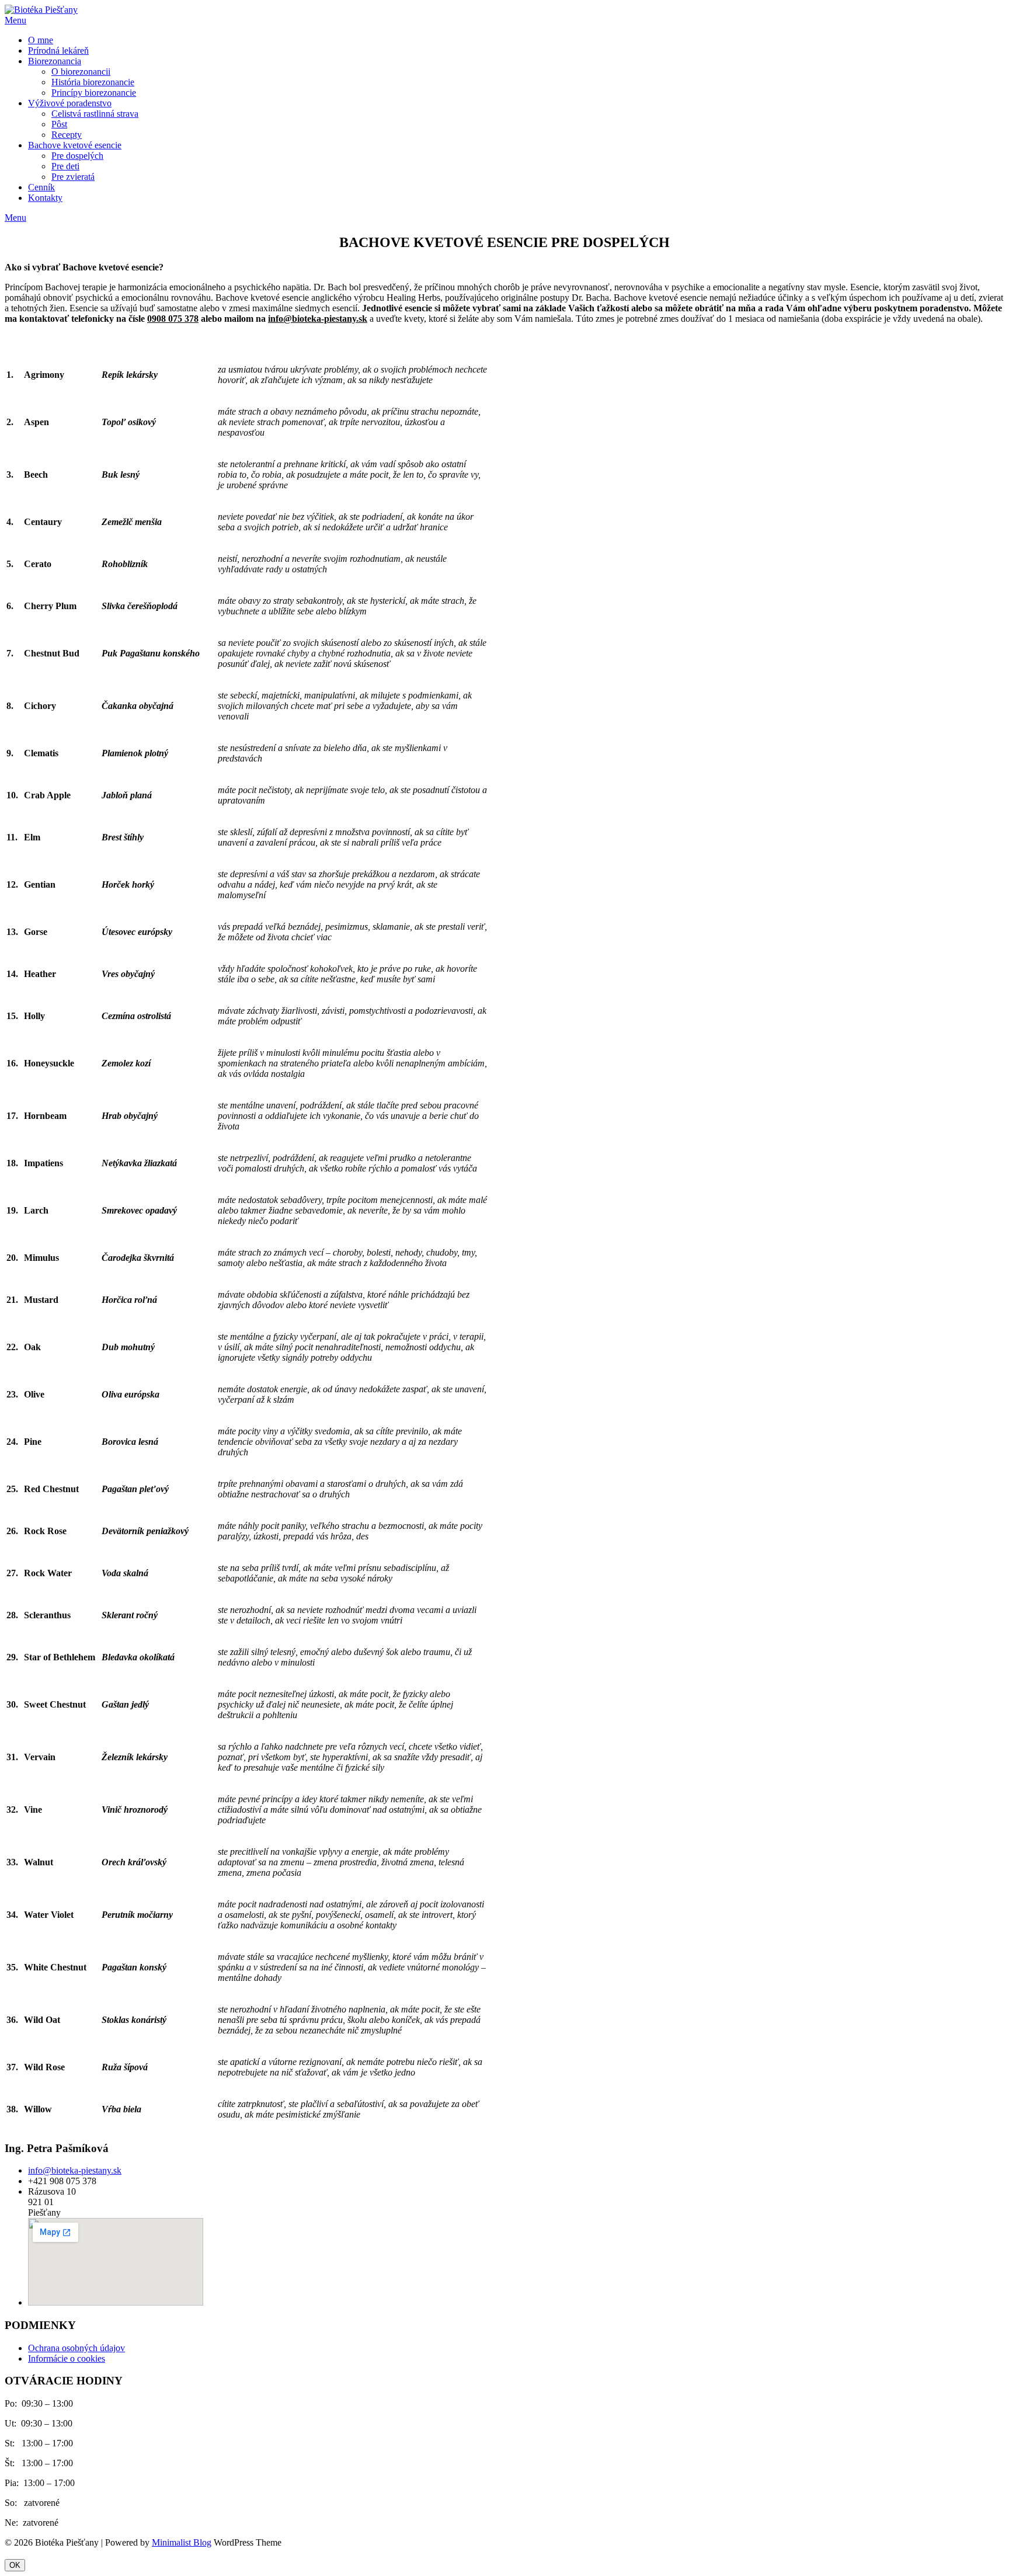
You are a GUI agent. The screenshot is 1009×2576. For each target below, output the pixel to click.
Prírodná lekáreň (58, 51)
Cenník (41, 187)
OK (15, 2565)
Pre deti (65, 166)
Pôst (59, 124)
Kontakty (45, 198)
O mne (41, 40)
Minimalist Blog (182, 2542)
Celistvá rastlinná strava (95, 114)
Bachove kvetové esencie (75, 145)
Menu (15, 20)
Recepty (67, 135)
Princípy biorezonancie (94, 93)
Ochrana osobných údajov (76, 2348)
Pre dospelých (77, 156)
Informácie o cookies (67, 2358)
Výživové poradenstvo (70, 103)
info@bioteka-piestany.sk (75, 2170)
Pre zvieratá (73, 177)
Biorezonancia (55, 61)
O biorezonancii (81, 72)
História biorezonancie (93, 82)
